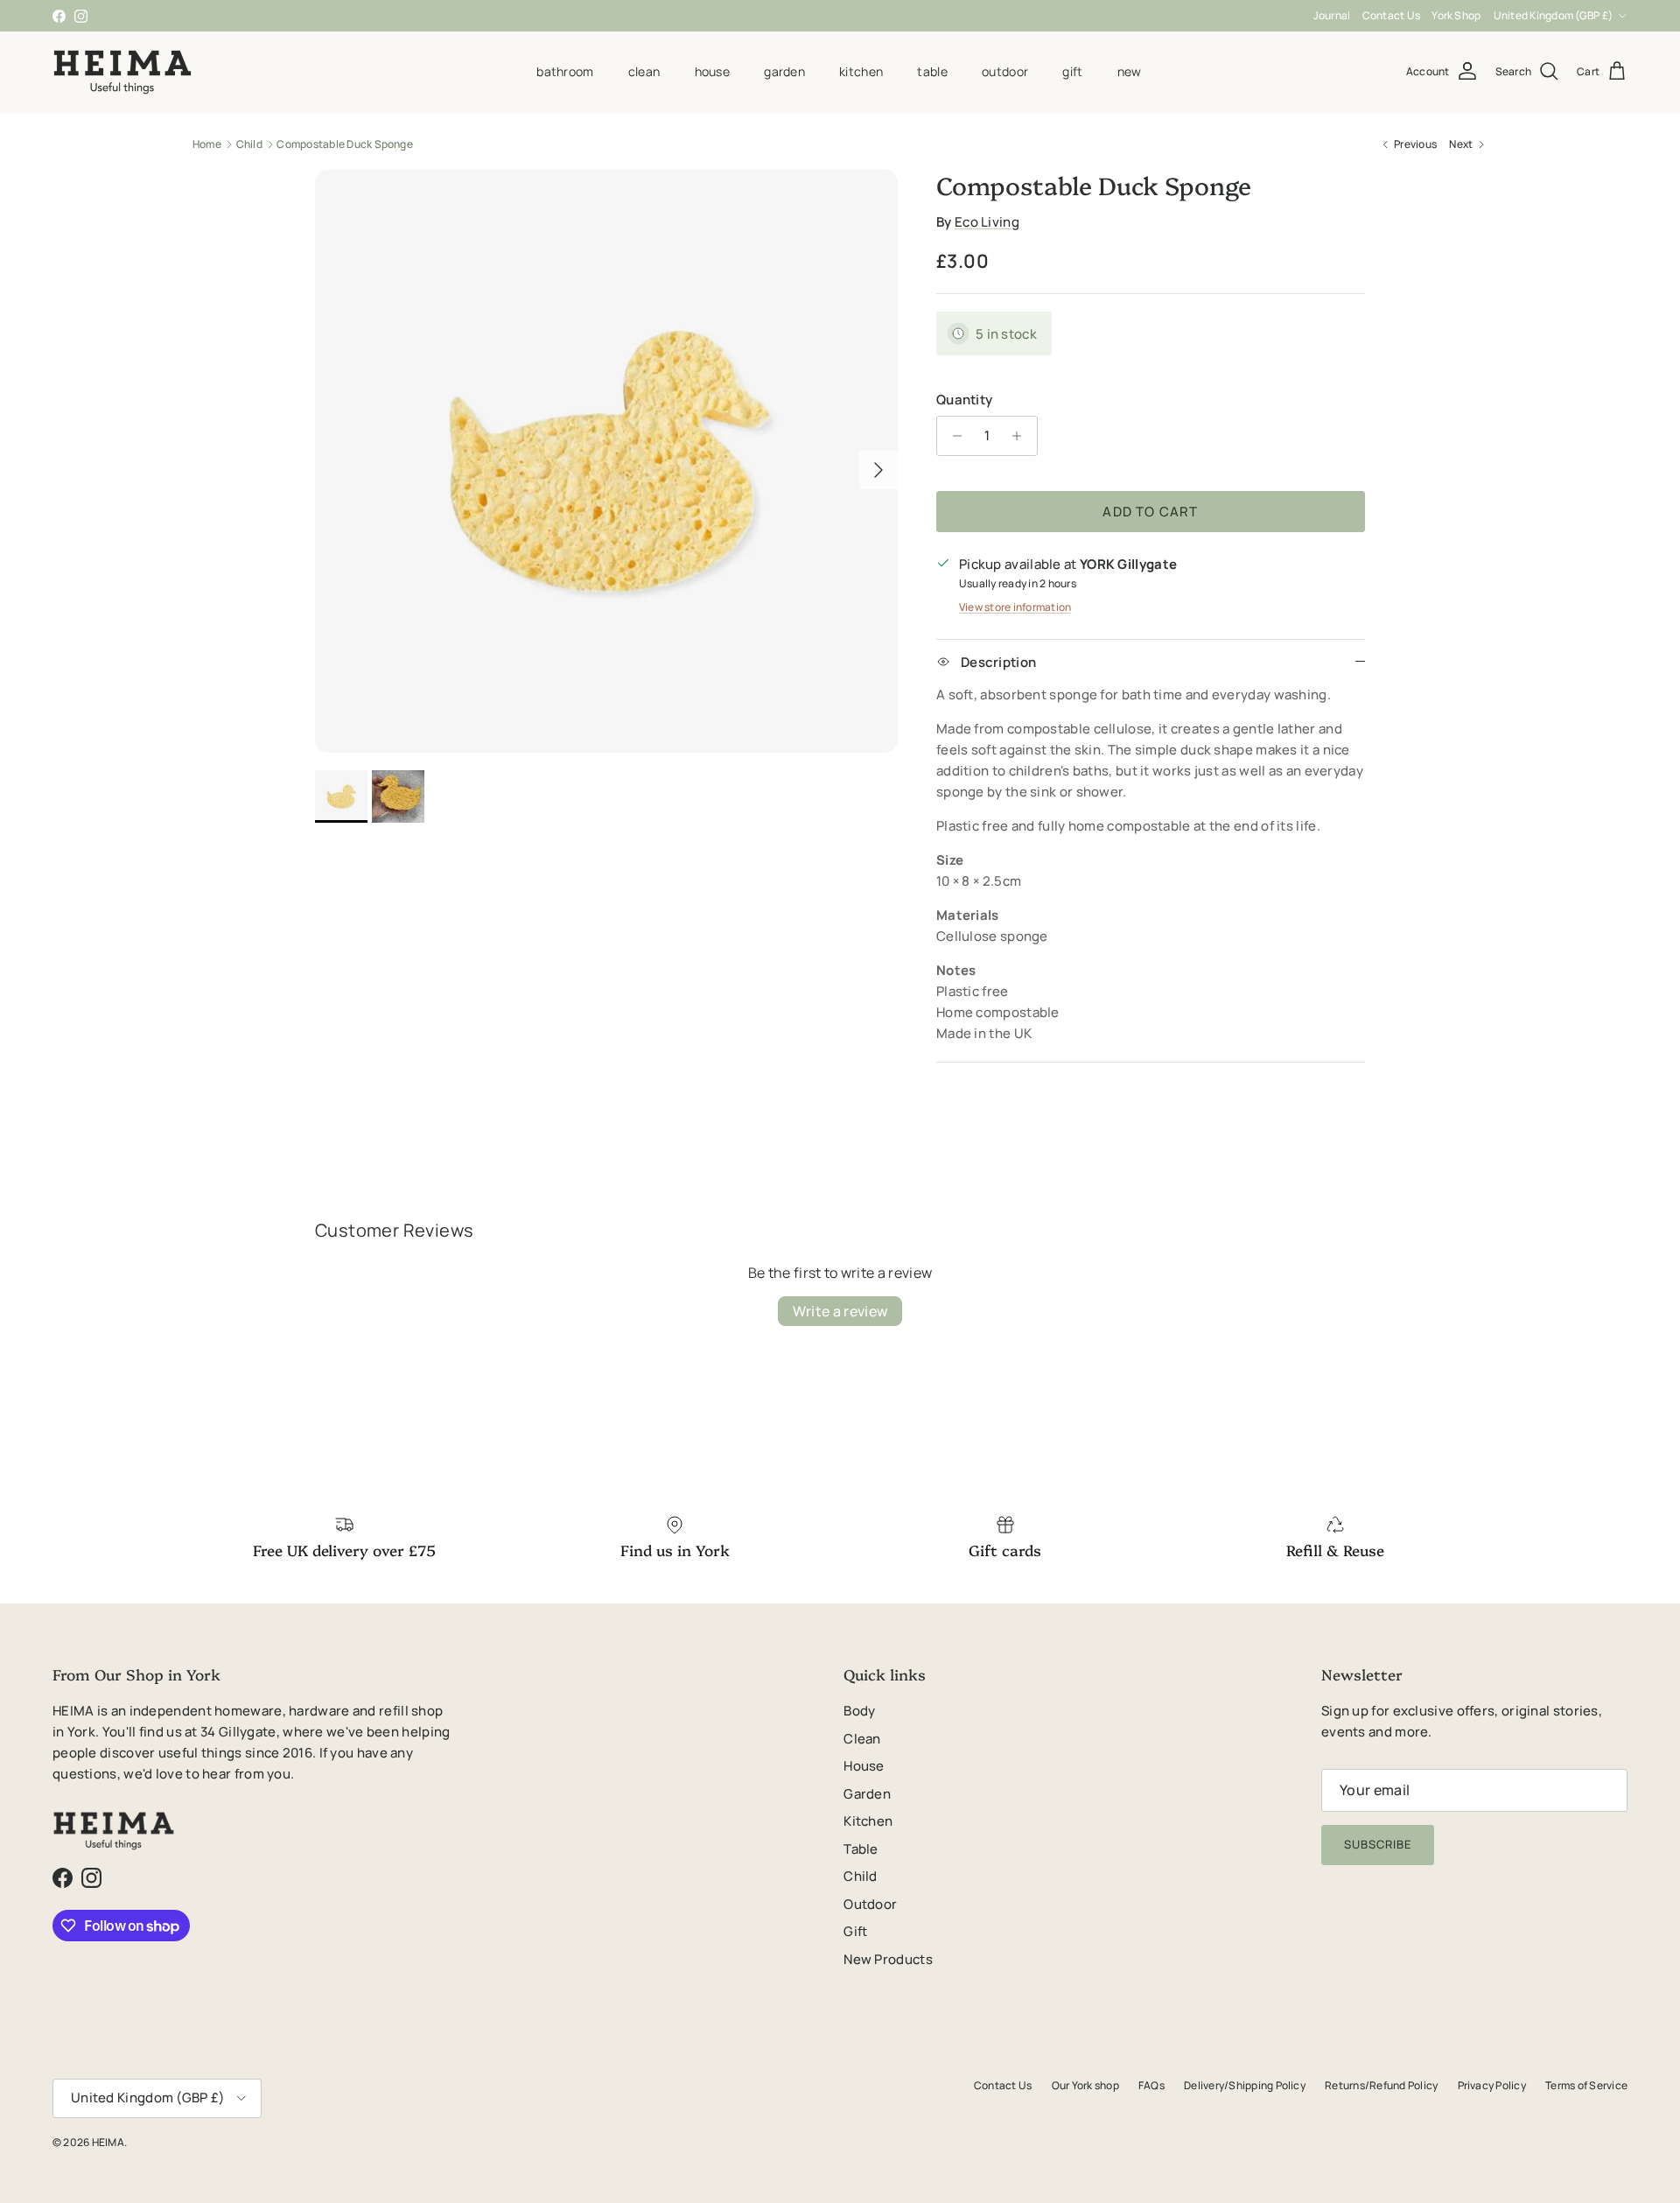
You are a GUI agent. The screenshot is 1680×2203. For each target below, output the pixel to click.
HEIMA (108, 2142)
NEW (1130, 71)
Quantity (964, 400)
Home (207, 144)
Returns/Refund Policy (1381, 2085)
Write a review (840, 1311)
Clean (644, 71)
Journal (1332, 15)
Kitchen (861, 71)
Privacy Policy (1492, 2085)
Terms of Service (1586, 2085)
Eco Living (987, 222)
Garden (784, 71)
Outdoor (1005, 71)
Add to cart (1150, 512)
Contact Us (1391, 15)
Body (859, 1711)
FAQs (1151, 2085)
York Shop (1456, 15)
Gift (1072, 71)
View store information (1015, 607)
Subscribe (1378, 1844)
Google (854, 15)
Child (249, 144)
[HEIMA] (122, 72)
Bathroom (565, 71)
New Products (888, 1959)
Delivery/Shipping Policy (1245, 2085)
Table (932, 71)
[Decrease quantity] (952, 436)
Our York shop (1085, 2085)
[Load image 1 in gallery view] (606, 461)
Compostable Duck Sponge (345, 144)
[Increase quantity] (1022, 436)
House (712, 71)
